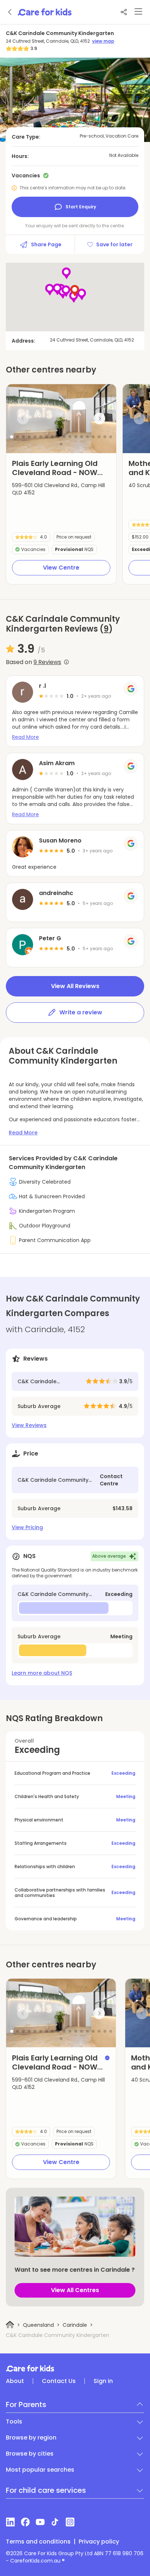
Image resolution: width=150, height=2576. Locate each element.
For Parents (26, 2405)
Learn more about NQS (42, 1673)
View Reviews (29, 1425)
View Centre (61, 568)
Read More (25, 737)
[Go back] (10, 12)
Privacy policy (99, 2542)
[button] (12, 437)
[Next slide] (99, 419)
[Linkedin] (10, 2522)
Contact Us (59, 2381)
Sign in (103, 2381)
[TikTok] (55, 2522)
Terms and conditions (38, 2542)
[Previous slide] (23, 419)
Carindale (75, 2325)
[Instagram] (70, 2522)
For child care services (46, 2490)
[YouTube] (40, 2522)
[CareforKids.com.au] (75, 2368)
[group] (61, 419)
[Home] (10, 2325)
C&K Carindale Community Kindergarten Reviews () (63, 624)
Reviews (47, 662)
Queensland (38, 2325)
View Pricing (27, 1527)
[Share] (124, 12)
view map (103, 41)
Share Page (46, 244)
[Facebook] (25, 2522)
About (15, 2381)
